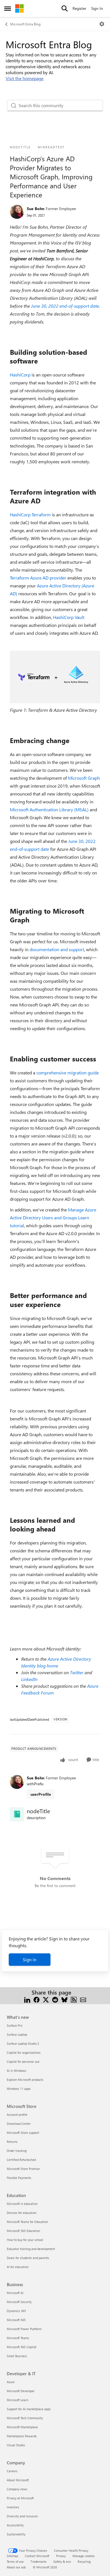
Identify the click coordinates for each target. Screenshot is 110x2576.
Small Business (17, 2356)
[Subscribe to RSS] (74, 1999)
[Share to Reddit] (55, 1999)
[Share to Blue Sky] (64, 1999)
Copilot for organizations (24, 2052)
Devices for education (22, 2213)
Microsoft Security (19, 2302)
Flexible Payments (19, 2178)
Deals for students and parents (28, 2258)
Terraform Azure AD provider (38, 578)
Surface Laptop (17, 2034)
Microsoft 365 (16, 2320)
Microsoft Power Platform (24, 2329)
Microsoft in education (22, 2204)
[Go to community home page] (19, 8)
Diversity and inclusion (22, 2516)
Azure (11, 2382)
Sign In (97, 8)
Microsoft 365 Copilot (22, 2347)
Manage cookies (84, 2556)
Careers (12, 2471)
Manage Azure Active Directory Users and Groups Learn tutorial (53, 1218)
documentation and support (57, 949)
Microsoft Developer (21, 2391)
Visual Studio (16, 2445)
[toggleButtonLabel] (102, 24)
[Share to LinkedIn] (27, 1999)
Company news (17, 2489)
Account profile (17, 2115)
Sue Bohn (36, 209)
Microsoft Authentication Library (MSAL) (49, 809)
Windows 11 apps (19, 2089)
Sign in (30, 1959)
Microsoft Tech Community (25, 2418)
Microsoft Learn (17, 2400)
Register (79, 8)
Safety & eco (62, 2561)
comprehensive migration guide (68, 1073)
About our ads (16, 2567)
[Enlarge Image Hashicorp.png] (55, 677)
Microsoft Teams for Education (27, 2222)
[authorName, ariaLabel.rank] (17, 212)
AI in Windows (16, 2071)
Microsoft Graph (84, 778)
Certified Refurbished (21, 2160)
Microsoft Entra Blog (25, 24)
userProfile (41, 1794)
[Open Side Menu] (8, 8)
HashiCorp (20, 375)
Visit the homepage (25, 78)
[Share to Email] (83, 1999)
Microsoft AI (15, 2293)
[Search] (65, 8)
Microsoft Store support (23, 2133)
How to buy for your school (25, 2240)
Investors (13, 2507)
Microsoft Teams (18, 2338)
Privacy (61, 2556)
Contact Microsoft (37, 2556)
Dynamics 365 (16, 2311)
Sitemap (12, 2556)
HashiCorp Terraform (30, 514)
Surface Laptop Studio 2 (23, 2043)
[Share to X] (46, 1999)
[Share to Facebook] (37, 1999)
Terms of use (15, 2561)
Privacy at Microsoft (20, 2498)
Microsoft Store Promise (23, 2169)
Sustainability (16, 2534)
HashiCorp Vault (69, 617)
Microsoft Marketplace (22, 2427)
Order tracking (17, 2151)
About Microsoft (18, 2480)
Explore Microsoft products (25, 2080)
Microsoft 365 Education (23, 2231)
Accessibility (15, 2525)
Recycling (84, 2561)
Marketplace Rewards (22, 2436)
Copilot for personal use (23, 2062)
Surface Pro (15, 2025)
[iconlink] (17, 1814)
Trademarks (38, 2561)
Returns (12, 2142)
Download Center (19, 2124)
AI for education (18, 2267)
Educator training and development (31, 2249)
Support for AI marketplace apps (29, 2409)
